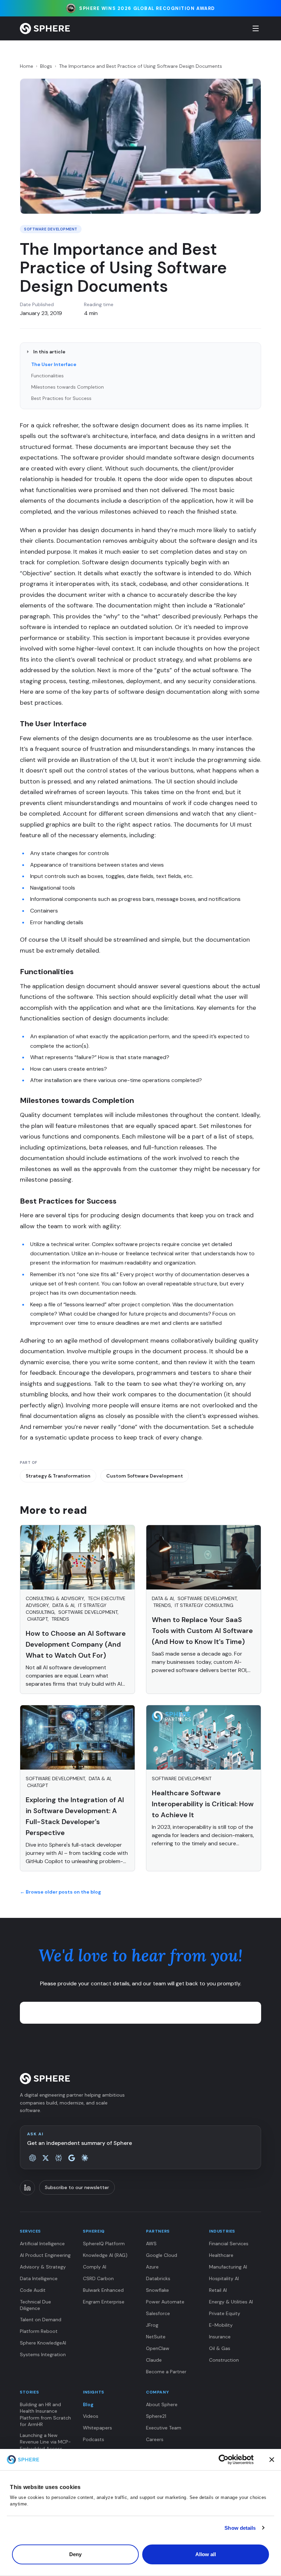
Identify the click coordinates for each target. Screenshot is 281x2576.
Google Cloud (162, 2255)
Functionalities (47, 376)
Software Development (51, 229)
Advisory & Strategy (43, 2267)
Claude (154, 2360)
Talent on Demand (41, 2320)
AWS (151, 2244)
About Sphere (162, 2404)
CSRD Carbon (98, 2278)
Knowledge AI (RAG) (105, 2255)
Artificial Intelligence (42, 2244)
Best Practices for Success (61, 398)
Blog (88, 2404)
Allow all (206, 2554)
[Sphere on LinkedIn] (27, 2188)
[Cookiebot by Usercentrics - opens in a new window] (236, 2460)
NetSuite (156, 2337)
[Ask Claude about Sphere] (85, 2158)
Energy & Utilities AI (231, 2302)
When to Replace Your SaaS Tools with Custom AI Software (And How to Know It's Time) (202, 1631)
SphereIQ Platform (104, 2244)
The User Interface (54, 364)
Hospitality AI (224, 2278)
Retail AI (218, 2290)
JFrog (152, 2325)
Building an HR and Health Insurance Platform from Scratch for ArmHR (45, 2414)
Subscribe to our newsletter (77, 2187)
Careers (155, 2439)
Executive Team (164, 2428)
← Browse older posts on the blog (60, 1892)
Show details (240, 2528)
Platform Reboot (39, 2331)
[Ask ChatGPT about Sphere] (33, 2158)
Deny (75, 2554)
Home (27, 66)
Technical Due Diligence (35, 2305)
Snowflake (157, 2290)
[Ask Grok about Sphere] (46, 2158)
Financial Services (229, 2244)
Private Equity (225, 2313)
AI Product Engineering (45, 2255)
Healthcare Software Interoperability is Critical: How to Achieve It (203, 1804)
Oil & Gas (220, 2348)
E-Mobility (221, 2325)
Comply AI (95, 2267)
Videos (91, 2416)
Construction (224, 2360)
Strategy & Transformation (58, 1476)
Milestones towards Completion (68, 387)
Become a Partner (166, 2372)
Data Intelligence (39, 2278)
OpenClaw (158, 2348)
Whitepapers (97, 2428)
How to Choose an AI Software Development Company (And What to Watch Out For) (76, 1644)
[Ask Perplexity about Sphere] (59, 2158)
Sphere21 (156, 2416)
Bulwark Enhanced (103, 2290)
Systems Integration (43, 2354)
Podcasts (94, 2439)
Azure (152, 2267)
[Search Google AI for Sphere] (72, 2158)
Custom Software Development (145, 1476)
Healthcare (221, 2255)
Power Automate (165, 2302)
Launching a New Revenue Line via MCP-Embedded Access (45, 2442)
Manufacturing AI (228, 2267)
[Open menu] (256, 28)
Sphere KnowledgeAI (43, 2343)
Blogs (46, 66)
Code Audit (33, 2290)
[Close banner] (272, 2460)
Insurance (220, 2337)
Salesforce (158, 2313)
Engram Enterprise (104, 2302)
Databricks (158, 2278)
